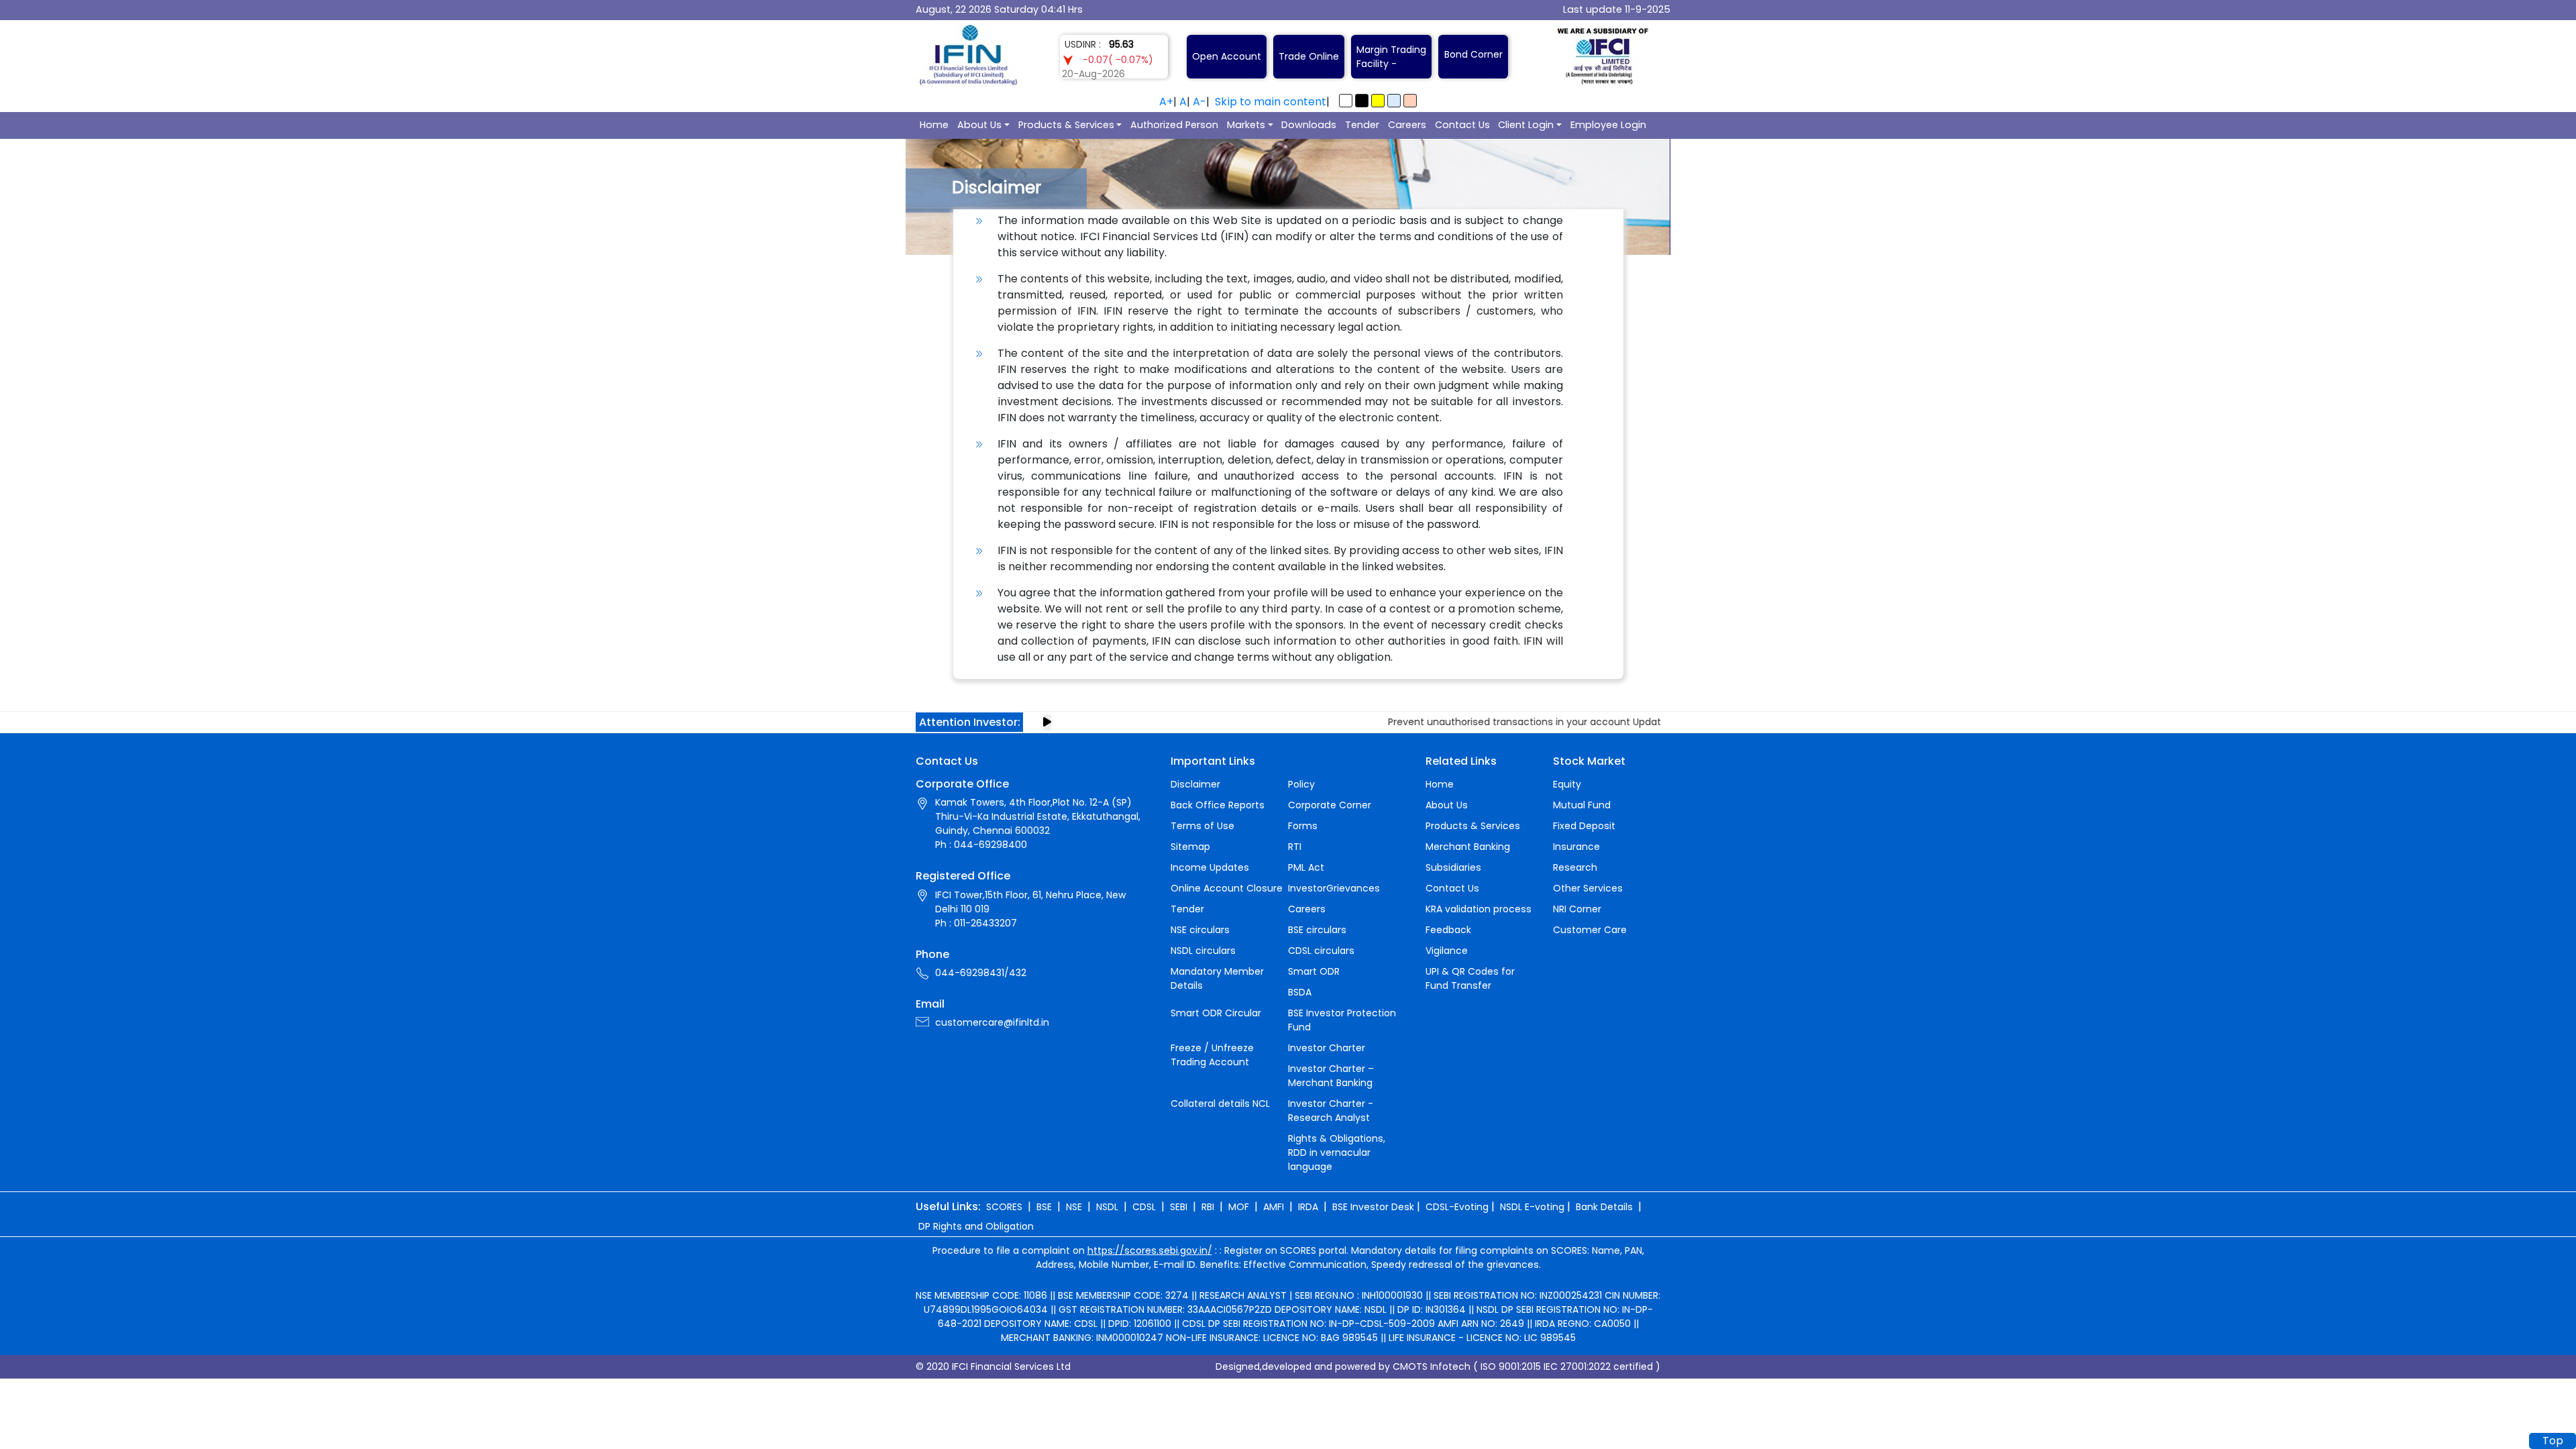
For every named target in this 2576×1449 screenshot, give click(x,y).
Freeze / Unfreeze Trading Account (1212, 1055)
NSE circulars (1200, 930)
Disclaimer (1195, 784)
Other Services (1588, 888)
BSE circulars (1317, 930)
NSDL (1107, 1207)
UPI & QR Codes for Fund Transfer (1470, 978)
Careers (1407, 125)
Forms (1303, 826)
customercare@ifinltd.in (992, 1022)
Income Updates (1210, 867)
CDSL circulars (1321, 951)
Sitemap (1190, 847)
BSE (1044, 1207)
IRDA (1308, 1207)
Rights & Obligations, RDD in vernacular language (1337, 1152)
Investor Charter (1327, 1048)
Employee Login (1608, 125)
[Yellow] (1378, 101)
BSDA (1300, 992)
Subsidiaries (1453, 867)
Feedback (1448, 930)
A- (1199, 102)
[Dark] (1362, 101)
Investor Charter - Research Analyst (1331, 1111)
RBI (1208, 1207)
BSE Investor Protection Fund (1342, 1020)
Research (1575, 867)
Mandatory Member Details (1217, 978)
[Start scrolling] (1047, 722)
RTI (1295, 847)
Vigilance (1447, 951)
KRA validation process (1479, 909)
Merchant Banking (1468, 847)
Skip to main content (1271, 102)
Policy (1301, 784)
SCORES (1004, 1207)
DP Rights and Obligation (976, 1226)
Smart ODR (1314, 971)
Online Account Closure (1227, 888)
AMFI (1274, 1207)
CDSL (1144, 1207)
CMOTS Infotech (1432, 1366)
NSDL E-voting (1532, 1207)
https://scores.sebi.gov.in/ (1150, 1250)
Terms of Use (1202, 826)
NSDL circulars (1203, 951)
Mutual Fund (1582, 805)
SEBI (1179, 1207)
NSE (1074, 1207)
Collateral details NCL (1220, 1104)
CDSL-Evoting (1457, 1207)
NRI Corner (1577, 909)
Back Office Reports (1218, 805)
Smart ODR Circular (1216, 1013)
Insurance (1576, 847)
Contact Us (1462, 125)
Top (2553, 1441)
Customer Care (1590, 930)
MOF (1239, 1207)
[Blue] (1394, 101)
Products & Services (1066, 125)
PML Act (1306, 867)
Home (934, 125)
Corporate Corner (1330, 805)
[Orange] (1410, 101)
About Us (979, 125)
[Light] (1346, 101)
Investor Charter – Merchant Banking (1331, 1076)
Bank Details (1604, 1207)
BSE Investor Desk (1373, 1207)
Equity (1567, 784)
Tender (1362, 125)
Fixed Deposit (1584, 826)
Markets (1246, 125)
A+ (1166, 102)
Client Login (1526, 125)
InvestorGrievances (1334, 888)
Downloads (1309, 125)
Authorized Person (1174, 125)
